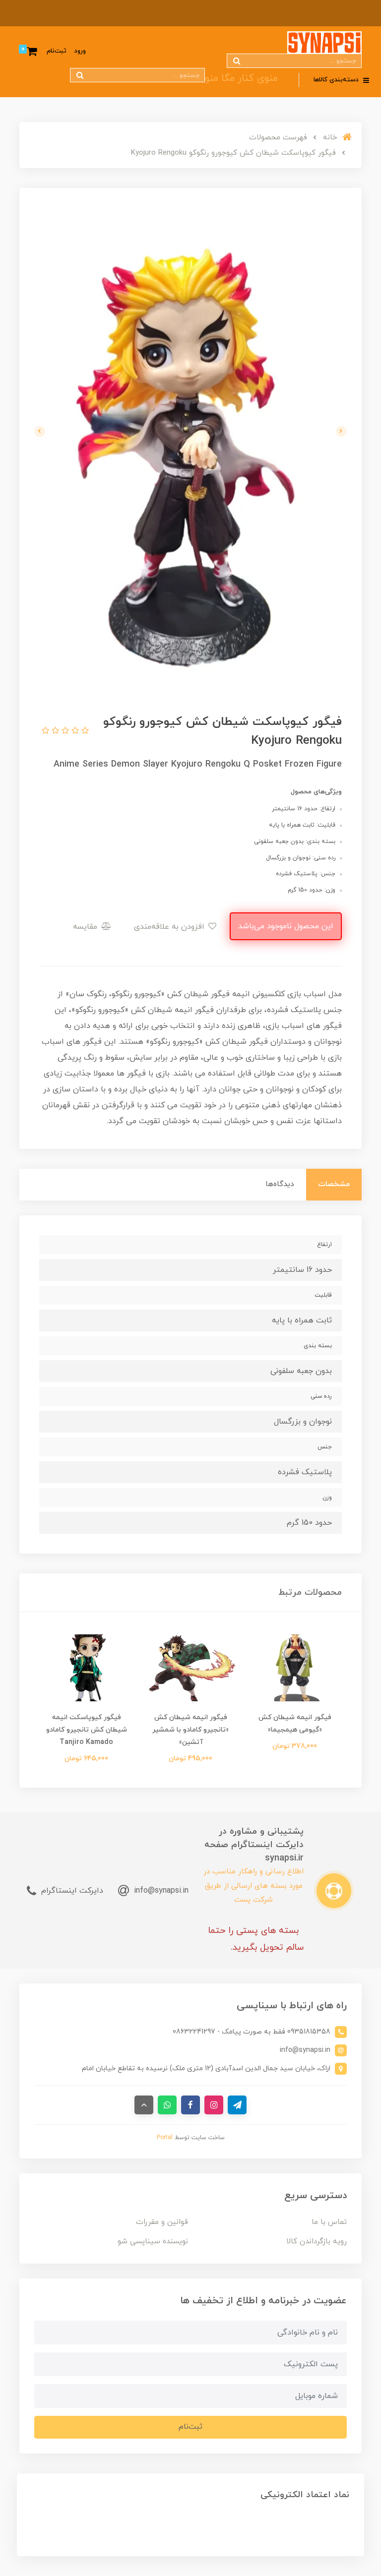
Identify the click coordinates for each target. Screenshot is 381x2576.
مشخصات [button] (334, 1184)
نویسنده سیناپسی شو (153, 2242)
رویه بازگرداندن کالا (317, 2242)
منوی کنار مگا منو (241, 78)
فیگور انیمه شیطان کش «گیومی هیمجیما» (295, 1724)
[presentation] (341, 431)
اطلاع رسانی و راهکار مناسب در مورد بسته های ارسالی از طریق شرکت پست (254, 1886)
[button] (84, 731)
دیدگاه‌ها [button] (280, 1184)
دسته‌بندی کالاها (337, 80)
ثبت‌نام (57, 51)
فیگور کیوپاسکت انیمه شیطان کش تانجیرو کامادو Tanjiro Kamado (87, 1730)
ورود (80, 51)
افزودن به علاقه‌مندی (170, 927)
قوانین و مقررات (162, 2222)
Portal (165, 2138)
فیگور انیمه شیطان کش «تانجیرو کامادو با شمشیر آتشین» (190, 1730)
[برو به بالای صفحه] (144, 2105)
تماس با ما (329, 2222)
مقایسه (86, 927)
